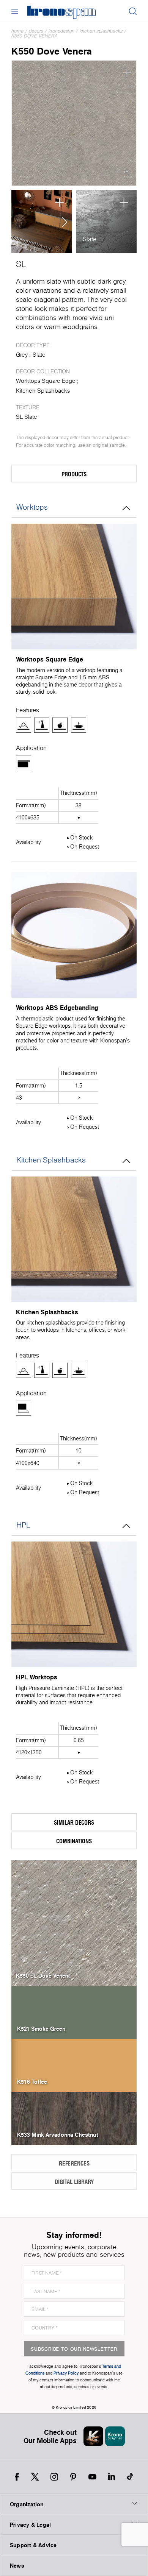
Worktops (32, 507)
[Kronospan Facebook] (17, 2477)
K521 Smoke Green (41, 2028)
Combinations (74, 1841)
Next (62, 222)
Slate (90, 239)
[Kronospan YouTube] (92, 2477)
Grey (22, 355)
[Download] (127, 173)
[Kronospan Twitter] (35, 2477)
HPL (23, 1525)
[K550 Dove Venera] (74, 123)
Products (74, 474)
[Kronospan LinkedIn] (112, 2477)
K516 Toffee (32, 2081)
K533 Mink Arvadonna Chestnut (58, 2134)
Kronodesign (61, 31)
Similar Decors (74, 1822)
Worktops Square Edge (46, 381)
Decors (36, 31)
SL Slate (27, 417)
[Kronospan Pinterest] (73, 2477)
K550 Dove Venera (35, 36)
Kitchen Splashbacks (101, 31)
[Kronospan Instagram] (54, 2477)
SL (21, 264)
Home (17, 31)
